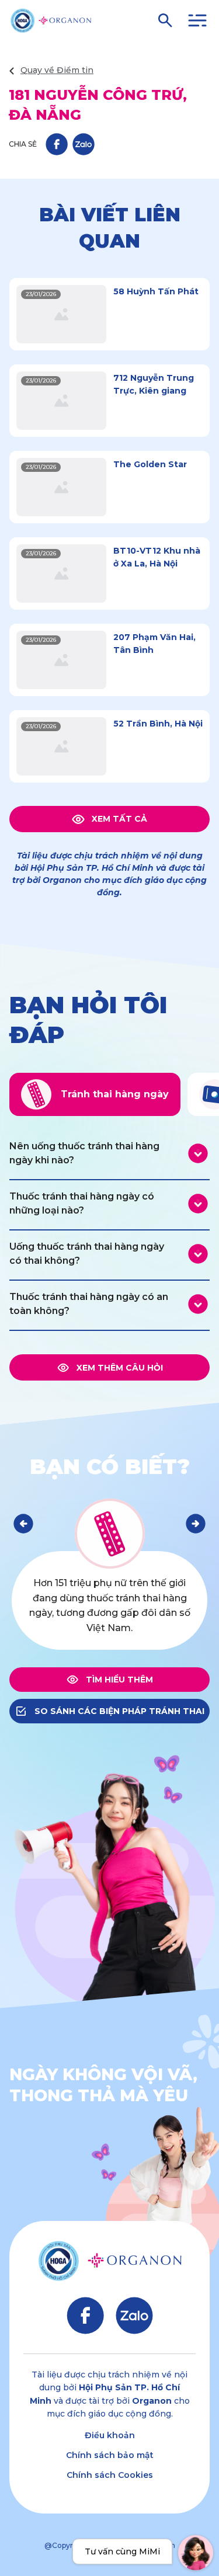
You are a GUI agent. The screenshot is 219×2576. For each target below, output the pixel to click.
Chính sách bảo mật (110, 2455)
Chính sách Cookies (110, 2475)
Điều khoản (110, 2435)
